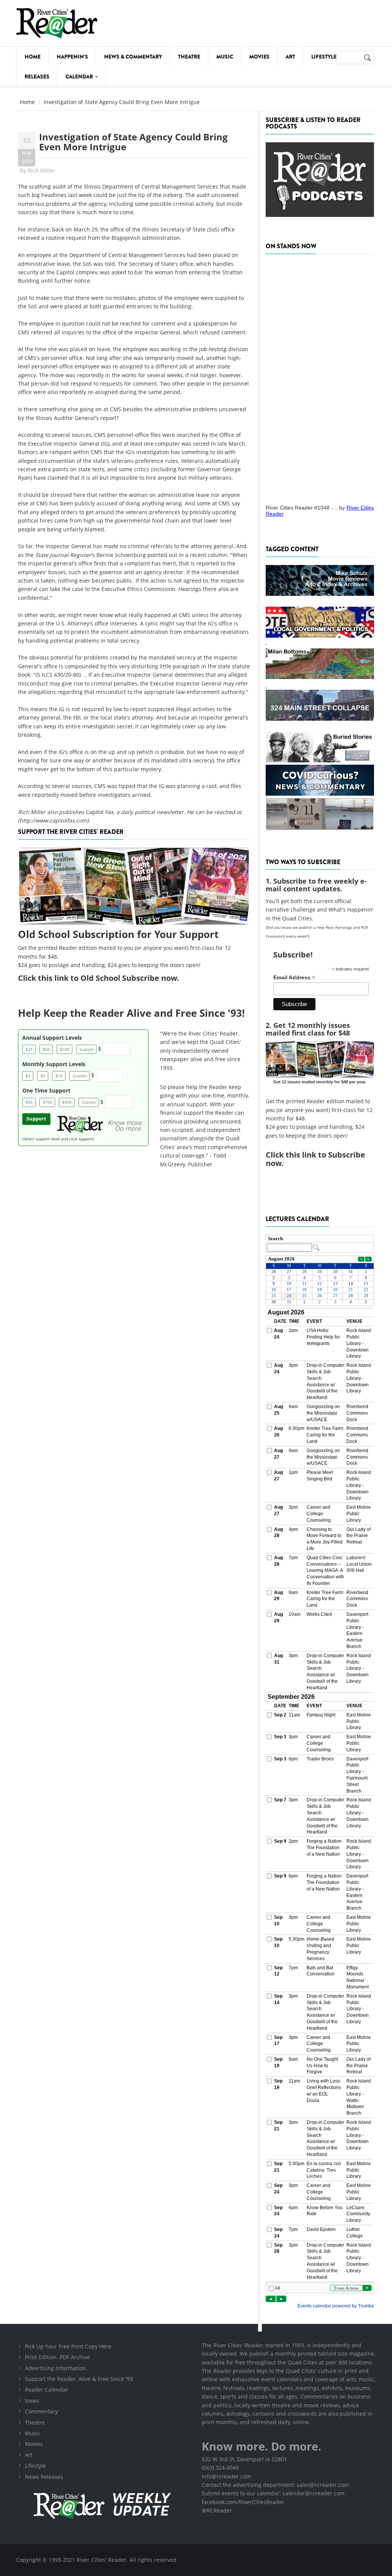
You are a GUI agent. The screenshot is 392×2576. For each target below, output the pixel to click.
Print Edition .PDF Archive (57, 2357)
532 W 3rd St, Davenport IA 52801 (244, 2459)
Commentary (41, 2411)
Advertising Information (55, 2368)
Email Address (294, 978)
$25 (29, 1049)
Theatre (189, 57)
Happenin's (72, 57)
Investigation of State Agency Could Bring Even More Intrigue (133, 142)
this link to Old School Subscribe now (107, 978)
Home (33, 57)
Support (36, 1119)
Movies (259, 57)
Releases (37, 77)
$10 (59, 1076)
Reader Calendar (47, 2390)
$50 (46, 1049)
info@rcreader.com (226, 2476)
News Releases (44, 2477)
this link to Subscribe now (315, 1159)
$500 (67, 1102)
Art (290, 57)
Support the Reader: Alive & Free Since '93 (79, 2379)
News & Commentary (133, 57)
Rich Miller (41, 170)
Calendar (80, 77)
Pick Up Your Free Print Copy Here (68, 2346)
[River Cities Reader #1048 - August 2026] (320, 377)
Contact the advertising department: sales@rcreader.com (275, 2485)
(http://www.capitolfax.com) (53, 820)
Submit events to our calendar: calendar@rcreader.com (273, 2493)
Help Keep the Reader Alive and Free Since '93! (131, 1013)
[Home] (57, 23)
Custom (87, 1049)
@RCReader (217, 2510)
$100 (65, 1049)
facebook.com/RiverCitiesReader (243, 2502)
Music (225, 57)
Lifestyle (324, 57)
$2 (28, 1076)
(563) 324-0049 (220, 2468)
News (32, 2401)
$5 (43, 1076)
